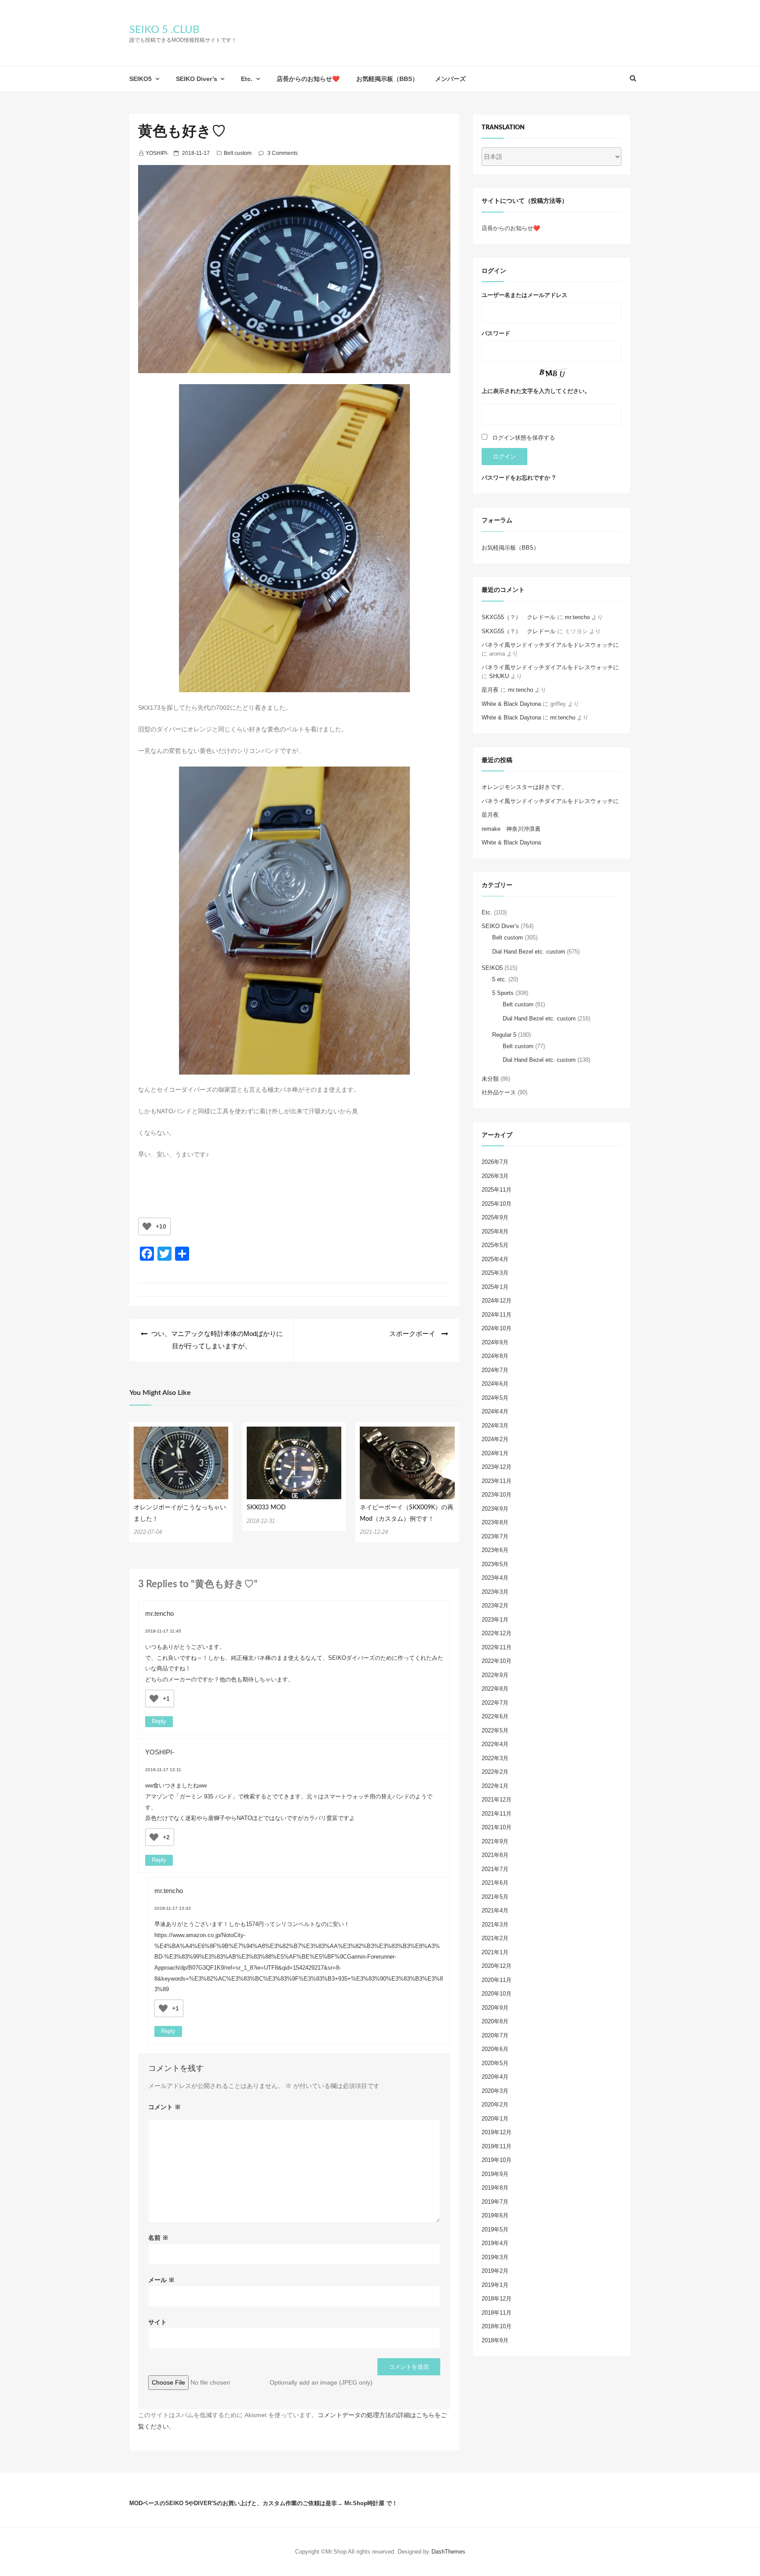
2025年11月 (497, 1190)
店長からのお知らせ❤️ (308, 79)
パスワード (496, 333)
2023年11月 (497, 1481)
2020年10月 (497, 1994)
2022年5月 (495, 1730)
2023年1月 (495, 1620)
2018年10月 (497, 2326)
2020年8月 (495, 2021)
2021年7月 (495, 1869)
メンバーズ (450, 79)
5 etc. (499, 979)
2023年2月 (495, 1605)
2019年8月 (495, 2188)
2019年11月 (497, 2146)
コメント (164, 2107)
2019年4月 (495, 2243)
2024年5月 (495, 1398)
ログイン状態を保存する (524, 438)
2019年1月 (495, 2285)
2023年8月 (495, 1522)
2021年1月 (495, 1952)
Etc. (247, 79)
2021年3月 (495, 1925)
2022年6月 (495, 1716)
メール (161, 2280)
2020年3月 (495, 2091)
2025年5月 (495, 1245)
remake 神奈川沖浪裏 (511, 829)
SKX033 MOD (266, 1508)
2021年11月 (497, 1814)
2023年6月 (495, 1550)
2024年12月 (497, 1301)
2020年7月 (495, 2035)
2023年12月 (497, 1467)
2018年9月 (495, 2340)
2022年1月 (495, 1786)
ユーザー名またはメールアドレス (524, 295)
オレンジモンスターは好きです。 (524, 787)
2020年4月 (495, 2077)
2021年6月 (495, 1883)
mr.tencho (159, 1613)
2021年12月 (497, 1800)
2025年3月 (495, 1273)
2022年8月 (495, 1689)
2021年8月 (495, 1855)
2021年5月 (495, 1897)
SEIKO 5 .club (164, 30)
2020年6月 (495, 2049)
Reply (159, 1721)
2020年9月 (495, 2008)
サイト (157, 2322)
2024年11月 (497, 1315)
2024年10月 (497, 1328)
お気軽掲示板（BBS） (387, 79)
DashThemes (448, 2552)
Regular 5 (504, 1035)
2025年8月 (495, 1231)
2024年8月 (495, 1356)
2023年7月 (495, 1536)
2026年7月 (495, 1162)
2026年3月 (495, 1176)
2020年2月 (495, 2104)
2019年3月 (495, 2257)
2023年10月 (497, 1495)
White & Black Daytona (511, 704)
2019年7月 (495, 2202)
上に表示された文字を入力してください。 (536, 391)
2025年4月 (495, 1259)
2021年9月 (495, 1841)
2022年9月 (495, 1675)
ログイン (504, 457)
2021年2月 (495, 1938)
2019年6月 (495, 2215)
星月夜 (490, 690)
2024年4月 (495, 1411)
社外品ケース (499, 1092)
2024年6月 (495, 1384)
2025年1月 (495, 1287)
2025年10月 (497, 1204)
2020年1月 (495, 2119)
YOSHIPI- (157, 153)
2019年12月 (497, 2132)
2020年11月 (497, 1980)
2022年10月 (497, 1661)
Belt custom (238, 153)
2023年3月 (495, 1592)
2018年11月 (497, 2313)
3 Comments (283, 153)
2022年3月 (495, 1758)
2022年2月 (495, 1772)
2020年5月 (495, 2063)
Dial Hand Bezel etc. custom (529, 952)
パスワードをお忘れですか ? (519, 478)
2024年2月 (495, 1439)
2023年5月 (495, 1564)
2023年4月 (495, 1578)
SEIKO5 (141, 79)
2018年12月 (497, 2299)
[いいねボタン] (147, 1226)
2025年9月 (495, 1217)
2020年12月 (497, 1966)
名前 (158, 2238)
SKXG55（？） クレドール (519, 617)
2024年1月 (495, 1453)
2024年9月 (495, 1342)
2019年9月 (495, 2174)
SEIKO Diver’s (197, 79)
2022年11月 (497, 1647)
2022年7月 (495, 1703)
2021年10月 (497, 1827)
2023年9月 (495, 1509)
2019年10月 (497, 2160)
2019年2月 (495, 2271)
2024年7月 (495, 1370)
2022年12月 (497, 1633)
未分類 (490, 1079)
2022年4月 (495, 1744)
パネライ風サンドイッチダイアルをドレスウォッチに (550, 645)
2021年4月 (495, 1910)
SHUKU (499, 676)
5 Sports (503, 993)
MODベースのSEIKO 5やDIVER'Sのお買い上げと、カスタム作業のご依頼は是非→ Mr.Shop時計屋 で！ (263, 2503)
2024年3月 (495, 1426)
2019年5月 (495, 2229)
